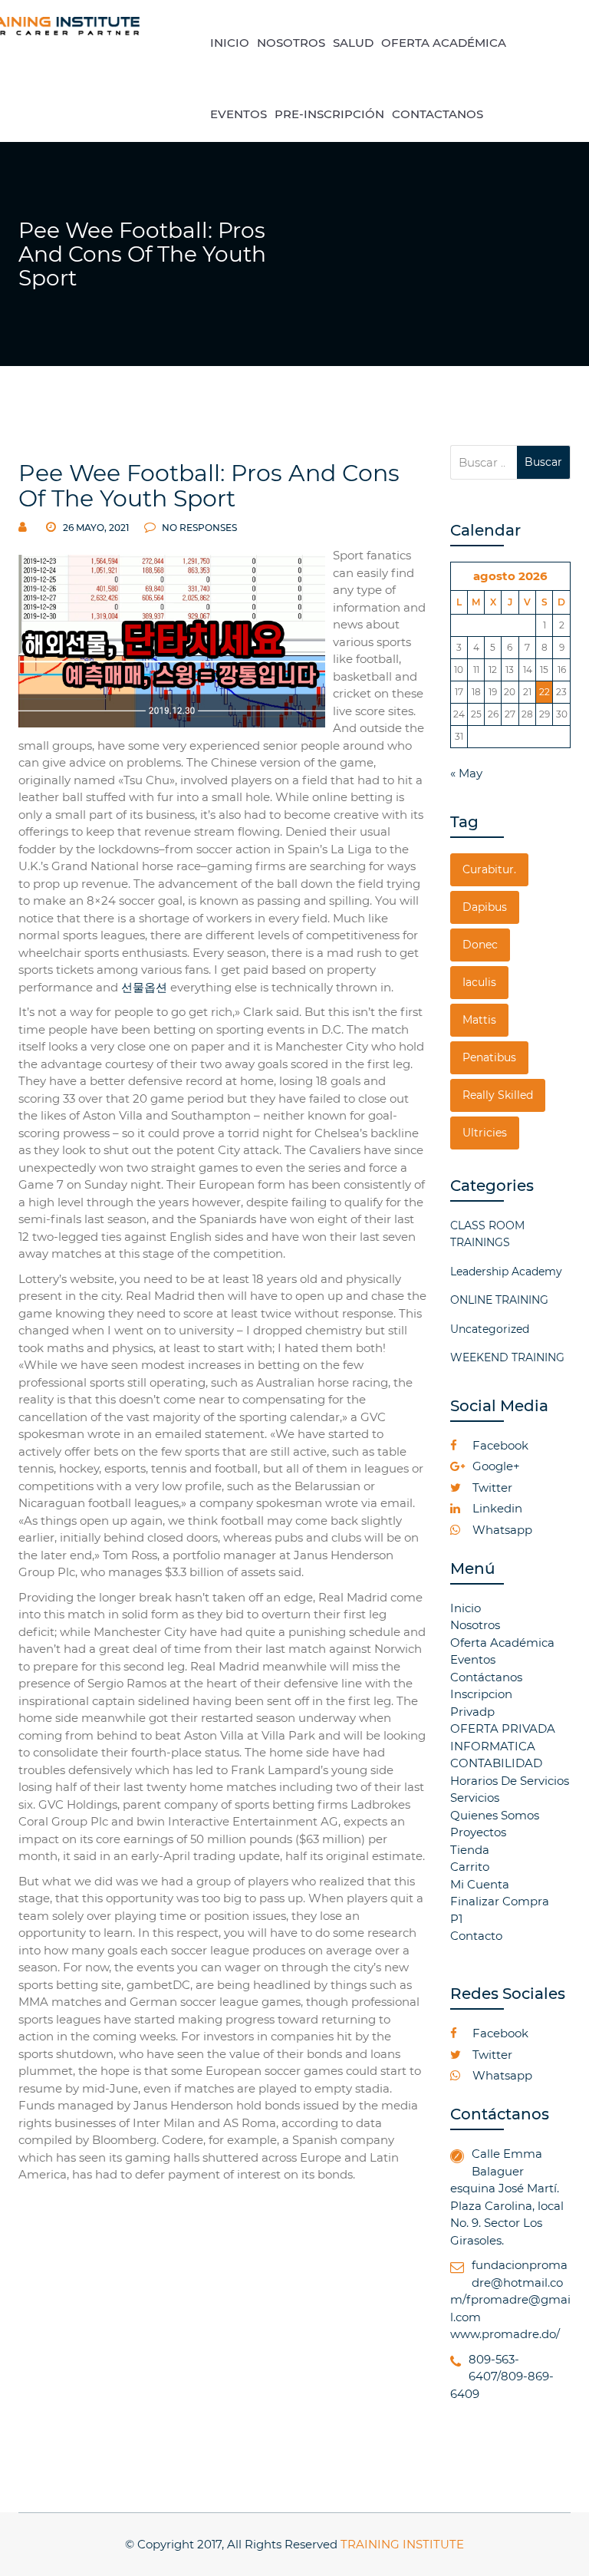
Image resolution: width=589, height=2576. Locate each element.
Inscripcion (481, 1694)
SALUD (353, 43)
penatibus (489, 1057)
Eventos (473, 1659)
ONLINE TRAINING (499, 1300)
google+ (495, 1466)
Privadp (472, 1712)
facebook (499, 1445)
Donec (480, 945)
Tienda (470, 1850)
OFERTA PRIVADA (503, 1728)
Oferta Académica (502, 1643)
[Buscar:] (484, 462)
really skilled (498, 1095)
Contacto (476, 1936)
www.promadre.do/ (505, 2334)
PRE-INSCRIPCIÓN (329, 114)
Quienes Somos (495, 1815)
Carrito (470, 1867)
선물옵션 (144, 987)
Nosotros (475, 1625)
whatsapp (501, 1530)
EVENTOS (239, 114)
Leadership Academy (506, 1272)
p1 (456, 1919)
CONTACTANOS (438, 114)
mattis (479, 1020)
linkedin (496, 1508)
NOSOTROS (291, 43)
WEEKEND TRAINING (507, 1357)
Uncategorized (490, 1329)
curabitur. (489, 869)
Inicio (466, 1608)
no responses (198, 528)
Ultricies (485, 1133)
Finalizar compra (500, 1901)
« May (466, 773)
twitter (491, 1488)
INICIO (230, 43)
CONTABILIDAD (496, 1763)
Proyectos (478, 1832)
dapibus (485, 907)
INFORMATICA (493, 1746)
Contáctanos (486, 1677)
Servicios (475, 1798)
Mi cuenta (480, 1884)
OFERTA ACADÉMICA (444, 43)
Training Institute (402, 2544)
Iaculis (479, 982)
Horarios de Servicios (510, 1781)
